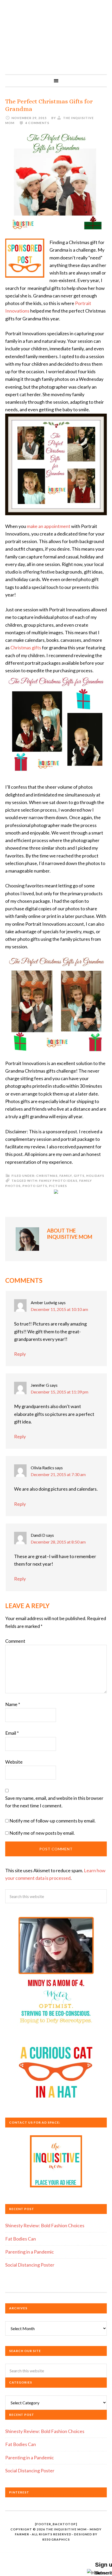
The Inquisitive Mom (56, 37)
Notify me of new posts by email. (42, 1833)
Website (14, 1762)
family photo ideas (58, 1181)
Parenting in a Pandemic (30, 2252)
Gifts (79, 1176)
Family (66, 1176)
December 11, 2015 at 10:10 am (59, 1309)
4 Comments (37, 123)
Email (12, 1733)
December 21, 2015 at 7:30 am (58, 1474)
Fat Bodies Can (21, 2239)
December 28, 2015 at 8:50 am (58, 1542)
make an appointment (49, 526)
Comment (15, 1641)
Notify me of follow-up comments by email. (52, 1821)
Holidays (95, 1176)
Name (13, 1704)
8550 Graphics (56, 2539)
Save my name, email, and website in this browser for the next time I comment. (54, 1802)
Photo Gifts (35, 1186)
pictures (58, 1186)
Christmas (47, 1176)
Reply (20, 1354)
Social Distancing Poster (30, 2265)
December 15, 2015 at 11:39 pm (60, 1392)
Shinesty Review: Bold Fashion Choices (45, 2225)
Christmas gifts (26, 648)
